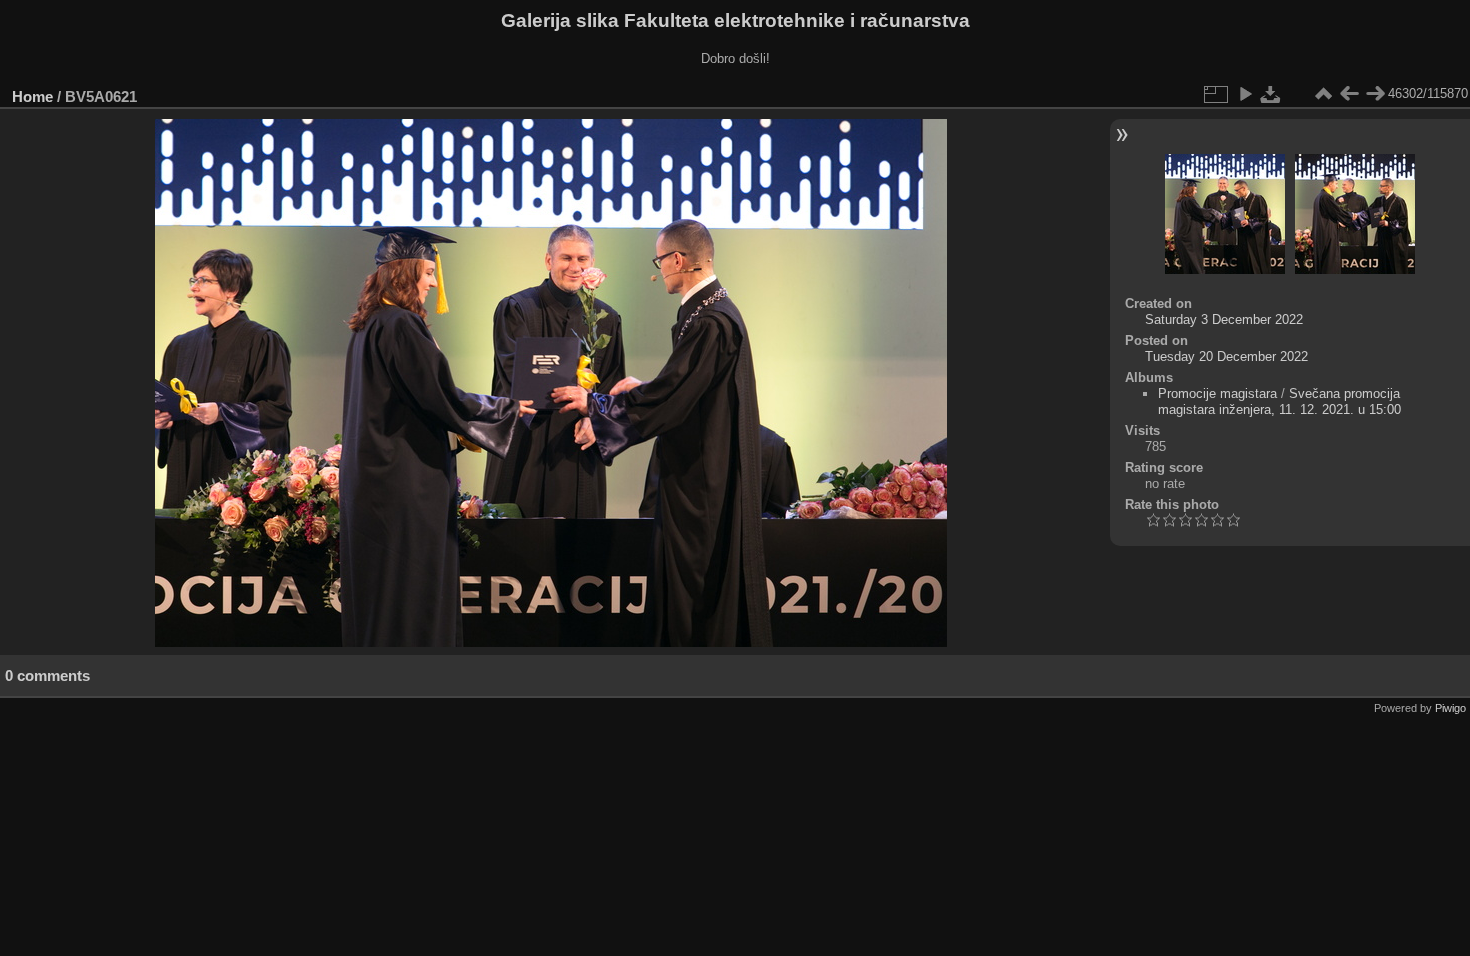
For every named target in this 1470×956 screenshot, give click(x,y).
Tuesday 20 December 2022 (1226, 356)
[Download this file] (1271, 94)
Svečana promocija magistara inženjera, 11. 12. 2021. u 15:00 (1279, 401)
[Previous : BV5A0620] (1349, 94)
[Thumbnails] (1323, 94)
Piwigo (1450, 708)
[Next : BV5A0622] (1375, 94)
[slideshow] (1245, 94)
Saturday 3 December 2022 (1224, 319)
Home (32, 96)
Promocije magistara (1217, 393)
